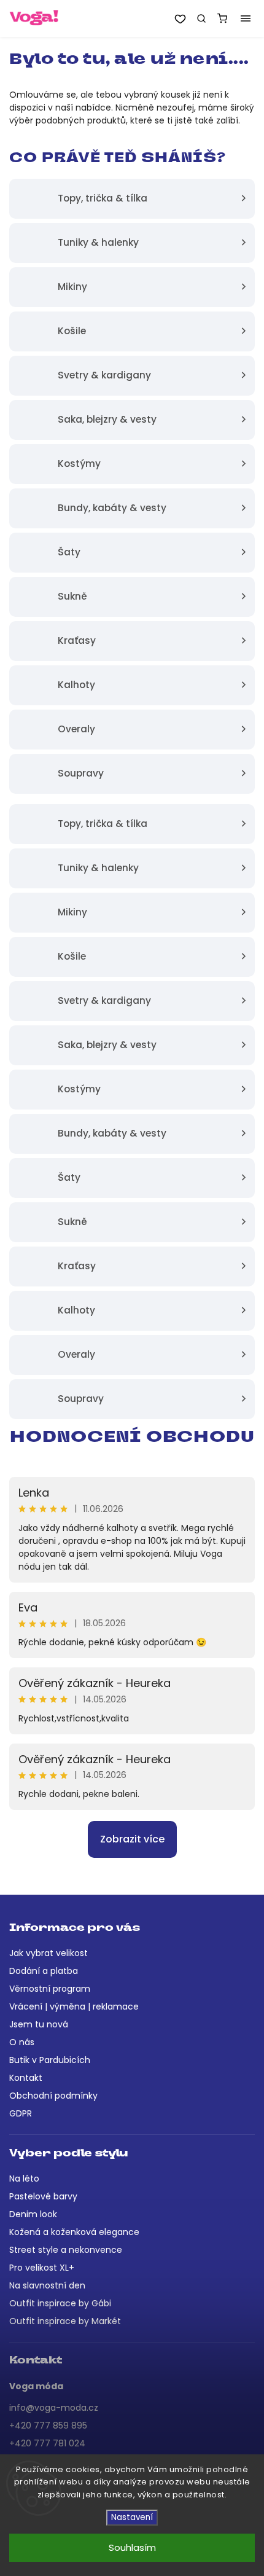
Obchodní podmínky (53, 2096)
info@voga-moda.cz (54, 2408)
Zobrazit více (132, 1839)
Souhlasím (132, 2547)
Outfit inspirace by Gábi (60, 2303)
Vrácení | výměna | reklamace (74, 2006)
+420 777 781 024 (47, 2443)
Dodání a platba (44, 1971)
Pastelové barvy (43, 2196)
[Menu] (246, 18)
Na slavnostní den (47, 2285)
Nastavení (132, 2517)
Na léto (24, 2179)
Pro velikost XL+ (42, 2268)
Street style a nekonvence (66, 2250)
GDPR (21, 2113)
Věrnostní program (50, 1989)
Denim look (33, 2214)
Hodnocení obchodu (132, 1438)
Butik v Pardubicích (50, 2060)
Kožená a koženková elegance (74, 2232)
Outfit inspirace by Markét (65, 2321)
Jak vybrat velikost (49, 1953)
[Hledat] (201, 18)
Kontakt (26, 2078)
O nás (22, 2042)
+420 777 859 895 (48, 2425)
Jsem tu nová (39, 2024)
